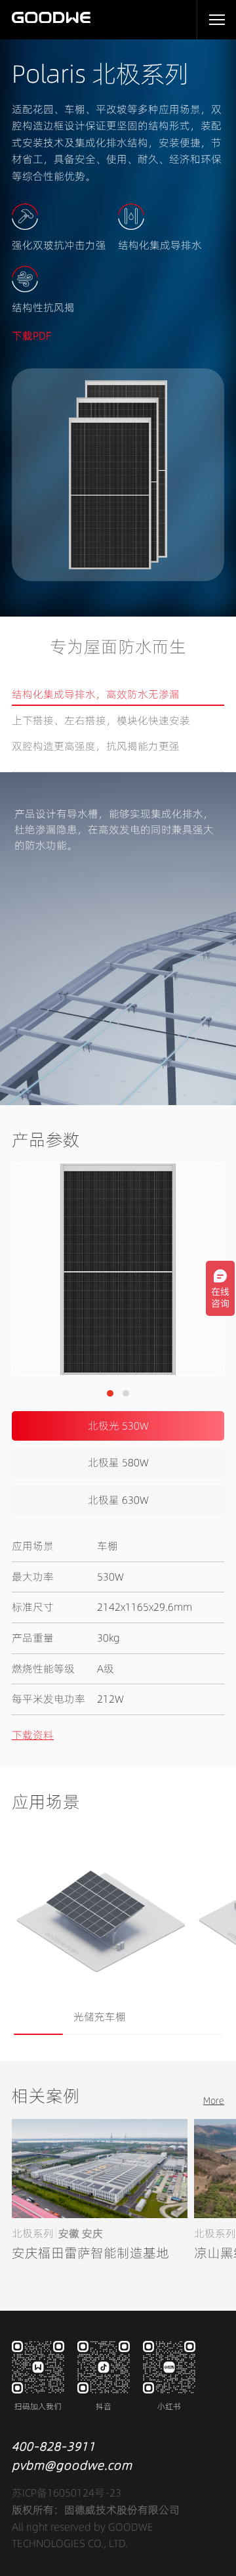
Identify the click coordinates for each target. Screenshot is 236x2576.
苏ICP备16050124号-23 (67, 2493)
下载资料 (33, 1735)
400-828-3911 (54, 2446)
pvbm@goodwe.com (72, 2465)
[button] (110, 1393)
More (214, 2101)
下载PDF (31, 336)
